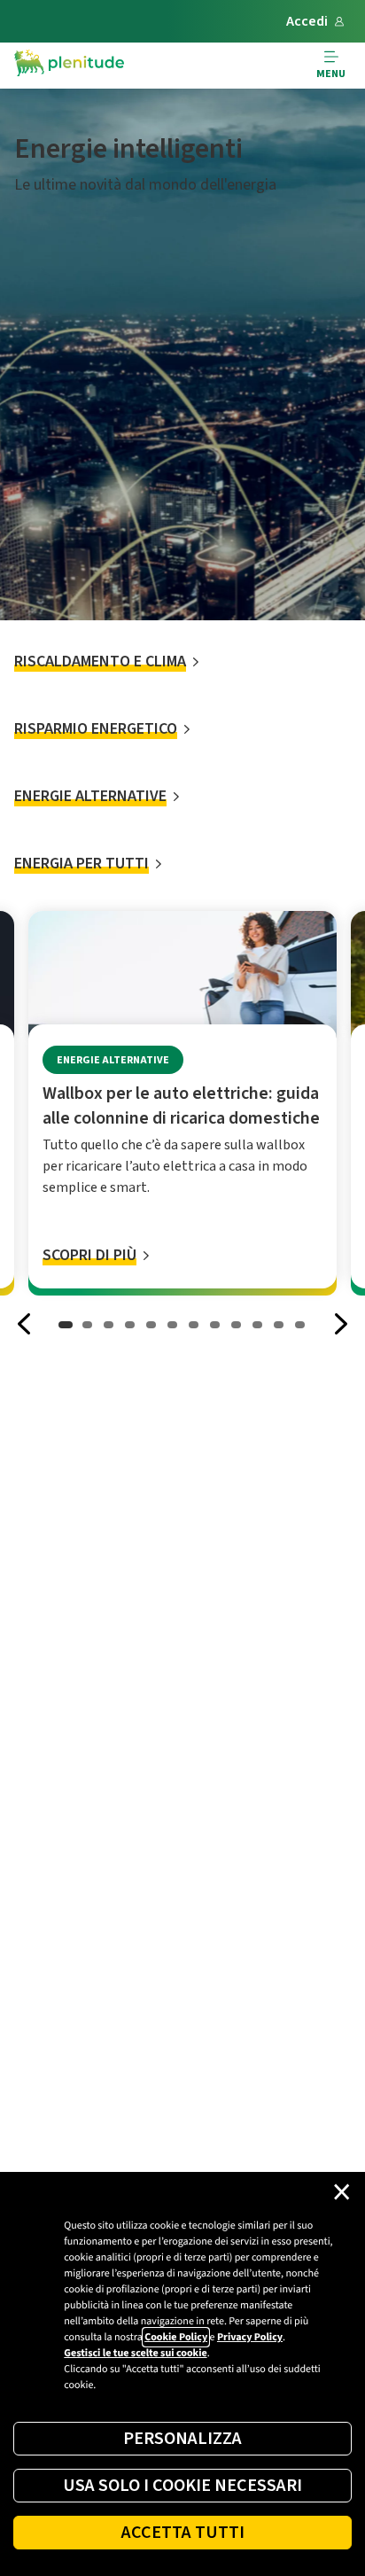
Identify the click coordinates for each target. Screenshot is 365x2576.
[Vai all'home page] (69, 66)
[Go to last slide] (25, 1324)
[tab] (66, 1324)
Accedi (307, 21)
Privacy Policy (250, 2337)
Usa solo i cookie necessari (182, 2486)
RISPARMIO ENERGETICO (96, 729)
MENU (331, 74)
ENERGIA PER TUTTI (82, 864)
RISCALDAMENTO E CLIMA (100, 662)
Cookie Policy (176, 2337)
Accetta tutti (183, 2533)
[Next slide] (340, 1324)
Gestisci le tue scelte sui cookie (135, 2353)
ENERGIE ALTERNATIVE (90, 796)
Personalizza (182, 2439)
